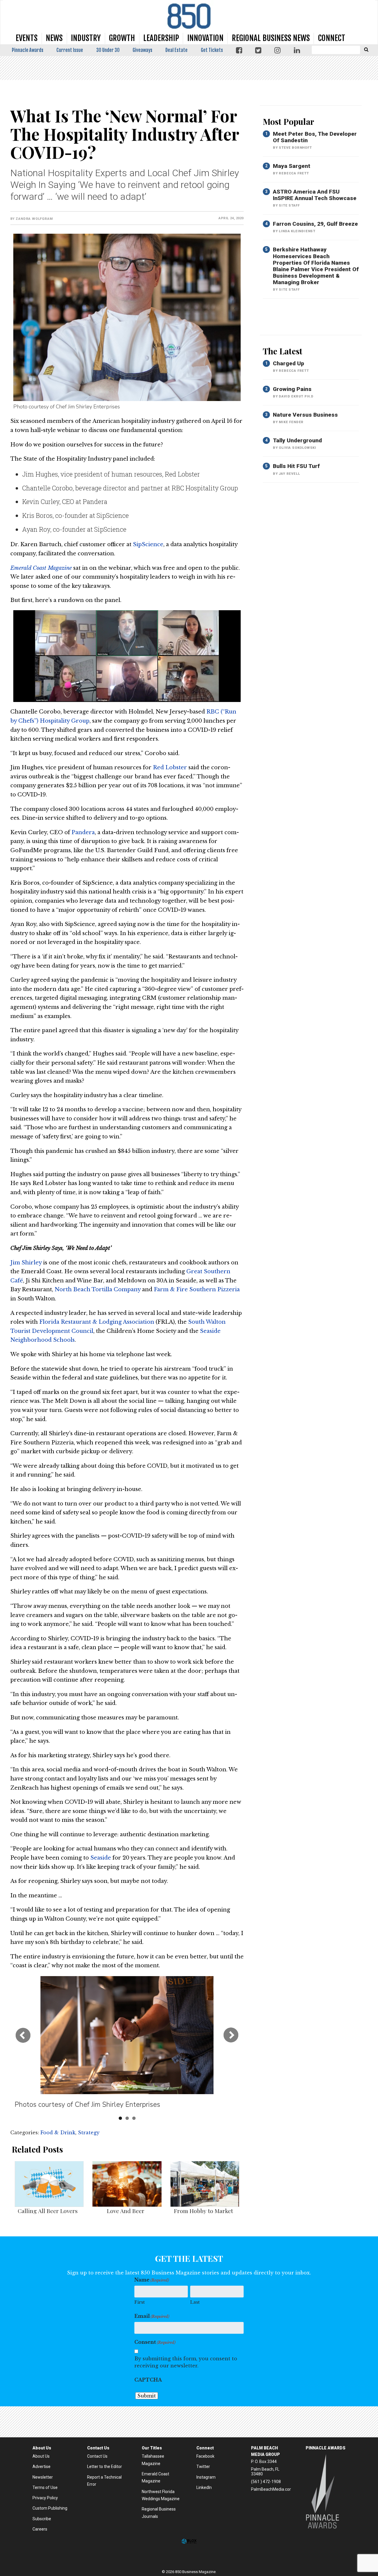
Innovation (205, 38)
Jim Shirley (26, 1263)
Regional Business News (271, 38)
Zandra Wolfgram (34, 219)
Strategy (89, 2133)
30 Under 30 (108, 50)
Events (27, 38)
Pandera (83, 832)
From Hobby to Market (203, 2211)
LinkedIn (204, 2487)
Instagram (206, 2477)
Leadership (161, 38)
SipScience (148, 544)
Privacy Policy (45, 2498)
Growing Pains (292, 389)
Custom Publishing (50, 2508)
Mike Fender (291, 422)
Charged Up (289, 363)
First (140, 2302)
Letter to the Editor (105, 2467)
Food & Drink (58, 2133)
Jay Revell (289, 474)
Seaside (101, 1858)
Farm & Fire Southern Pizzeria (197, 1289)
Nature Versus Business (305, 415)
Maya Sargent (292, 166)
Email (152, 2316)
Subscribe (42, 2519)
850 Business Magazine (189, 16)
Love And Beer (126, 2211)
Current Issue (70, 50)
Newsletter (43, 2477)
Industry (86, 38)
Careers (40, 2529)
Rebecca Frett (294, 173)
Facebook (205, 2456)
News (54, 38)
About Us (41, 2456)
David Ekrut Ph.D (296, 396)
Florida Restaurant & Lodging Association (97, 1322)
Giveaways (142, 50)
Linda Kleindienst (297, 231)
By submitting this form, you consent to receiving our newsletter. (186, 2362)
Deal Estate (176, 50)
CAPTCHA (148, 2380)
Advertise (41, 2467)
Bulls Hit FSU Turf (296, 466)
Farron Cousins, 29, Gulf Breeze (315, 224)
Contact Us (97, 2456)
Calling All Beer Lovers (48, 2211)
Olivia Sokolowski (298, 448)
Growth (122, 38)
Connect (332, 38)
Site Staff (289, 206)
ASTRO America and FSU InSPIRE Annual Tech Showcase (315, 195)
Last (195, 2302)
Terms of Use (45, 2487)
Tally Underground (297, 440)
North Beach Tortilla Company (98, 1289)
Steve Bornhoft (295, 148)
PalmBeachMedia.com (272, 2489)
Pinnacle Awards (28, 50)
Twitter (203, 2467)
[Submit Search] (366, 49)
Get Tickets (212, 50)
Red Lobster (170, 767)
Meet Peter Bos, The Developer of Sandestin (315, 137)
